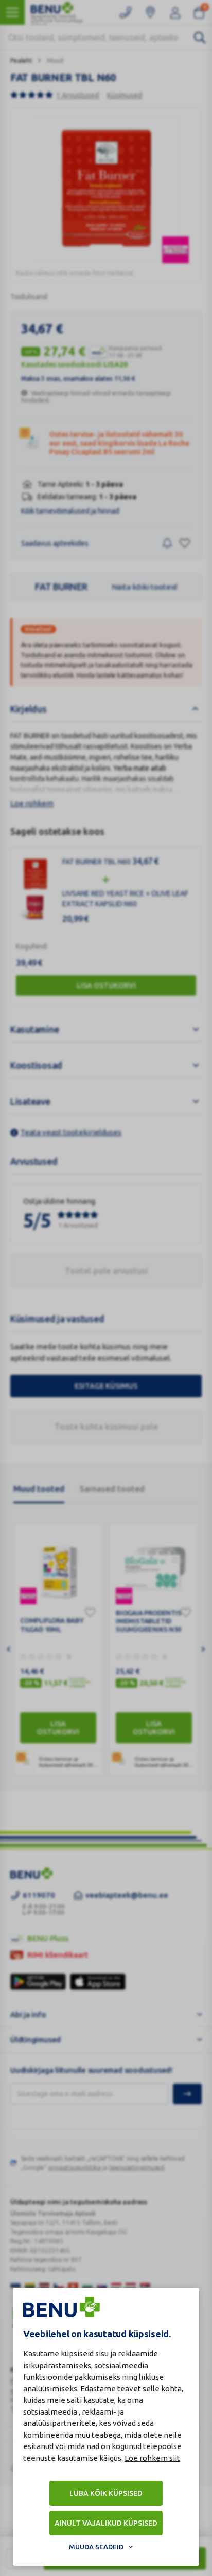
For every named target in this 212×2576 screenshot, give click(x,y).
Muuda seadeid (96, 2547)
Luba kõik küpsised (106, 2493)
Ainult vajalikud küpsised (106, 2523)
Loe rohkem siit (152, 2458)
